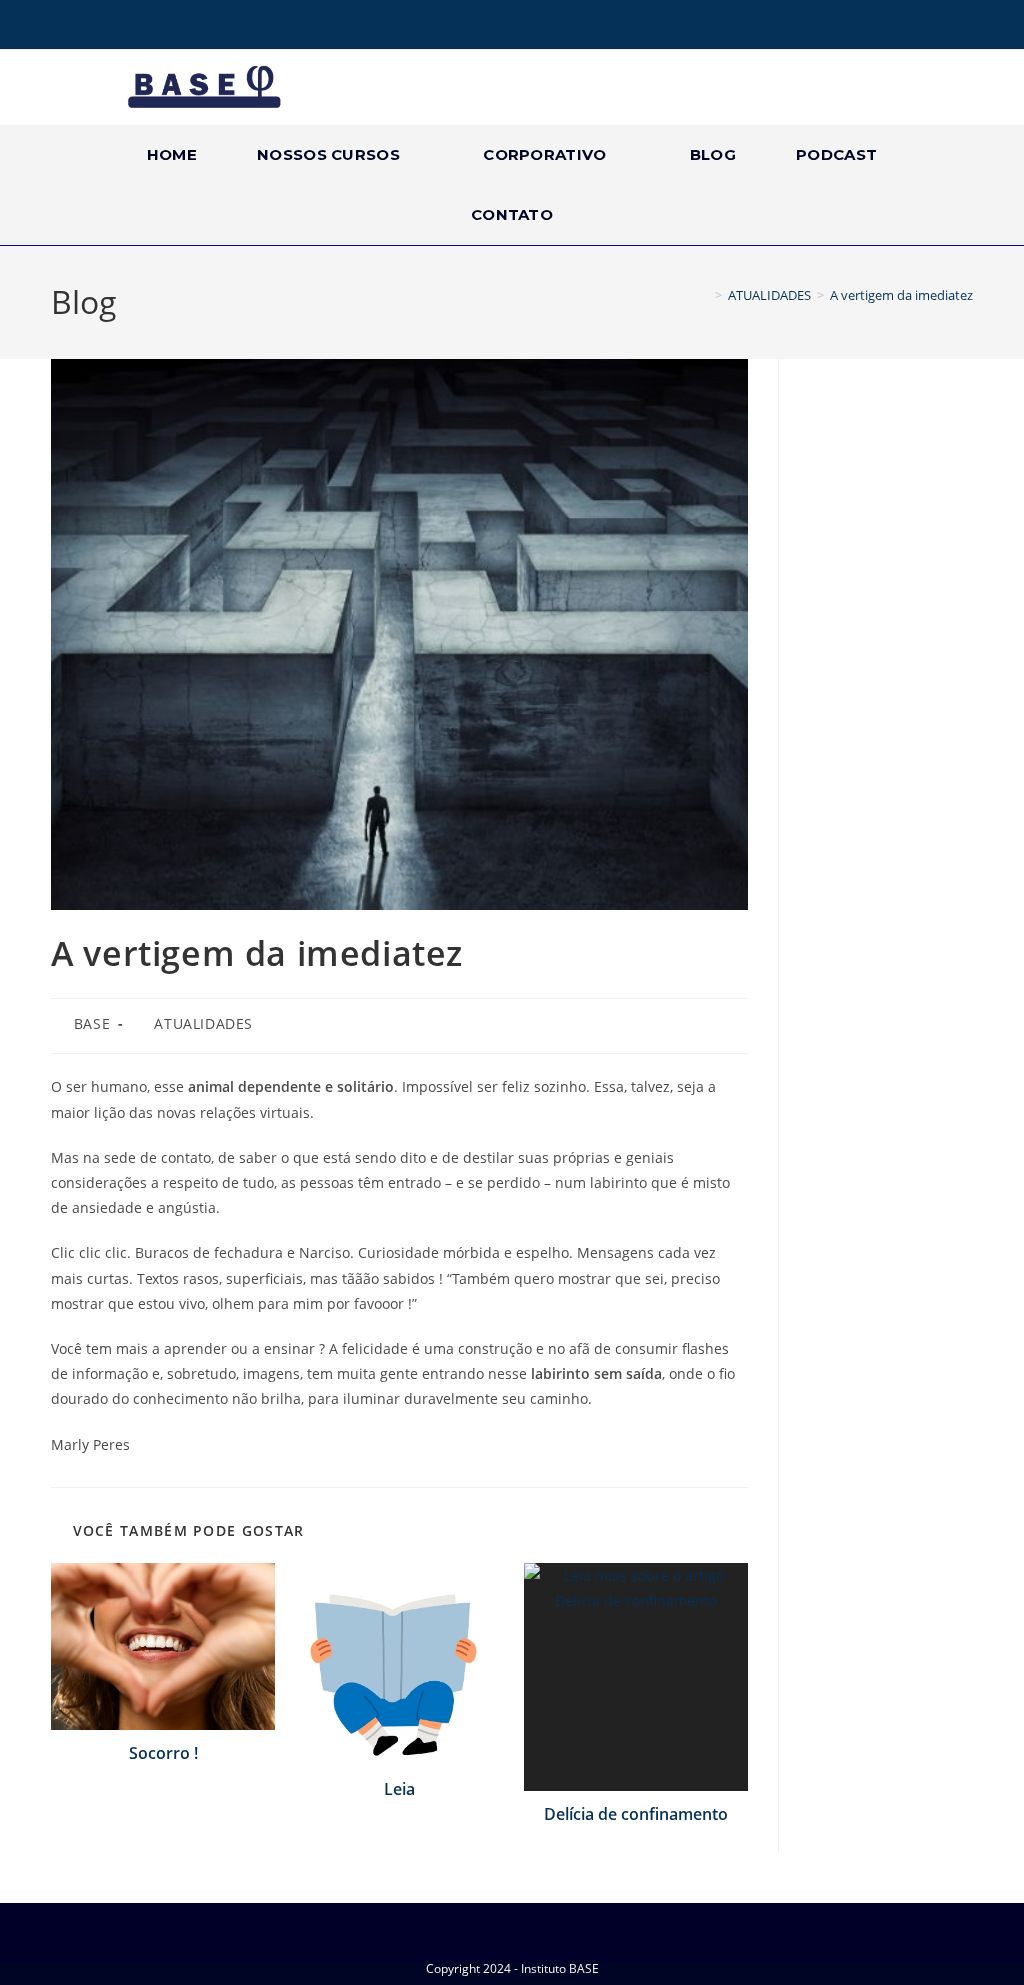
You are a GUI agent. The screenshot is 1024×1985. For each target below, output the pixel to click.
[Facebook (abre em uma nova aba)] (62, 27)
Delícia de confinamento (636, 1814)
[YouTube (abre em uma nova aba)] (115, 27)
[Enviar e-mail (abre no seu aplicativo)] (143, 27)
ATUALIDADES (203, 1023)
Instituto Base (935, 26)
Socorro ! (163, 1753)
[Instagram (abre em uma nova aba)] (87, 27)
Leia (399, 1789)
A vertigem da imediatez (901, 295)
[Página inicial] (704, 295)
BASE (92, 1023)
